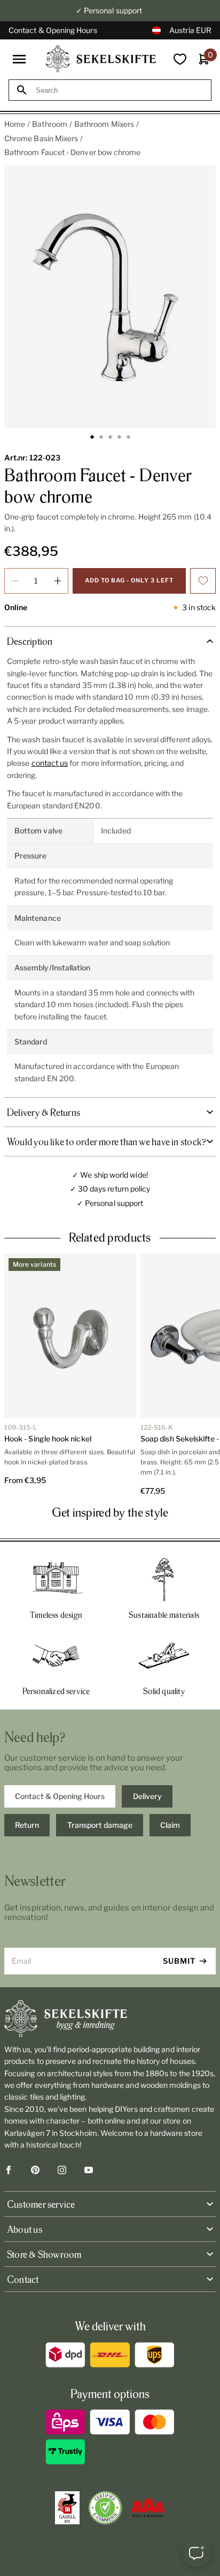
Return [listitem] (27, 1825)
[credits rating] (148, 2508)
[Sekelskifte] (110, 2019)
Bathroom (50, 124)
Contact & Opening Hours (53, 30)
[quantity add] (58, 581)
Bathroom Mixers (104, 124)
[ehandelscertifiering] (105, 2508)
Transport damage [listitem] (100, 1825)
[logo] (101, 59)
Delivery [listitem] (147, 1796)
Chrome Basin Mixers (41, 138)
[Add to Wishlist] (203, 581)
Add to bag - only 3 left (129, 580)
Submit (179, 1961)
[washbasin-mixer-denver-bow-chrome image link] (110, 297)
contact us (50, 763)
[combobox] (120, 90)
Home (15, 124)
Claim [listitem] (170, 1825)
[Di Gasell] (67, 2508)
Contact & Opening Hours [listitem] (60, 1796)
